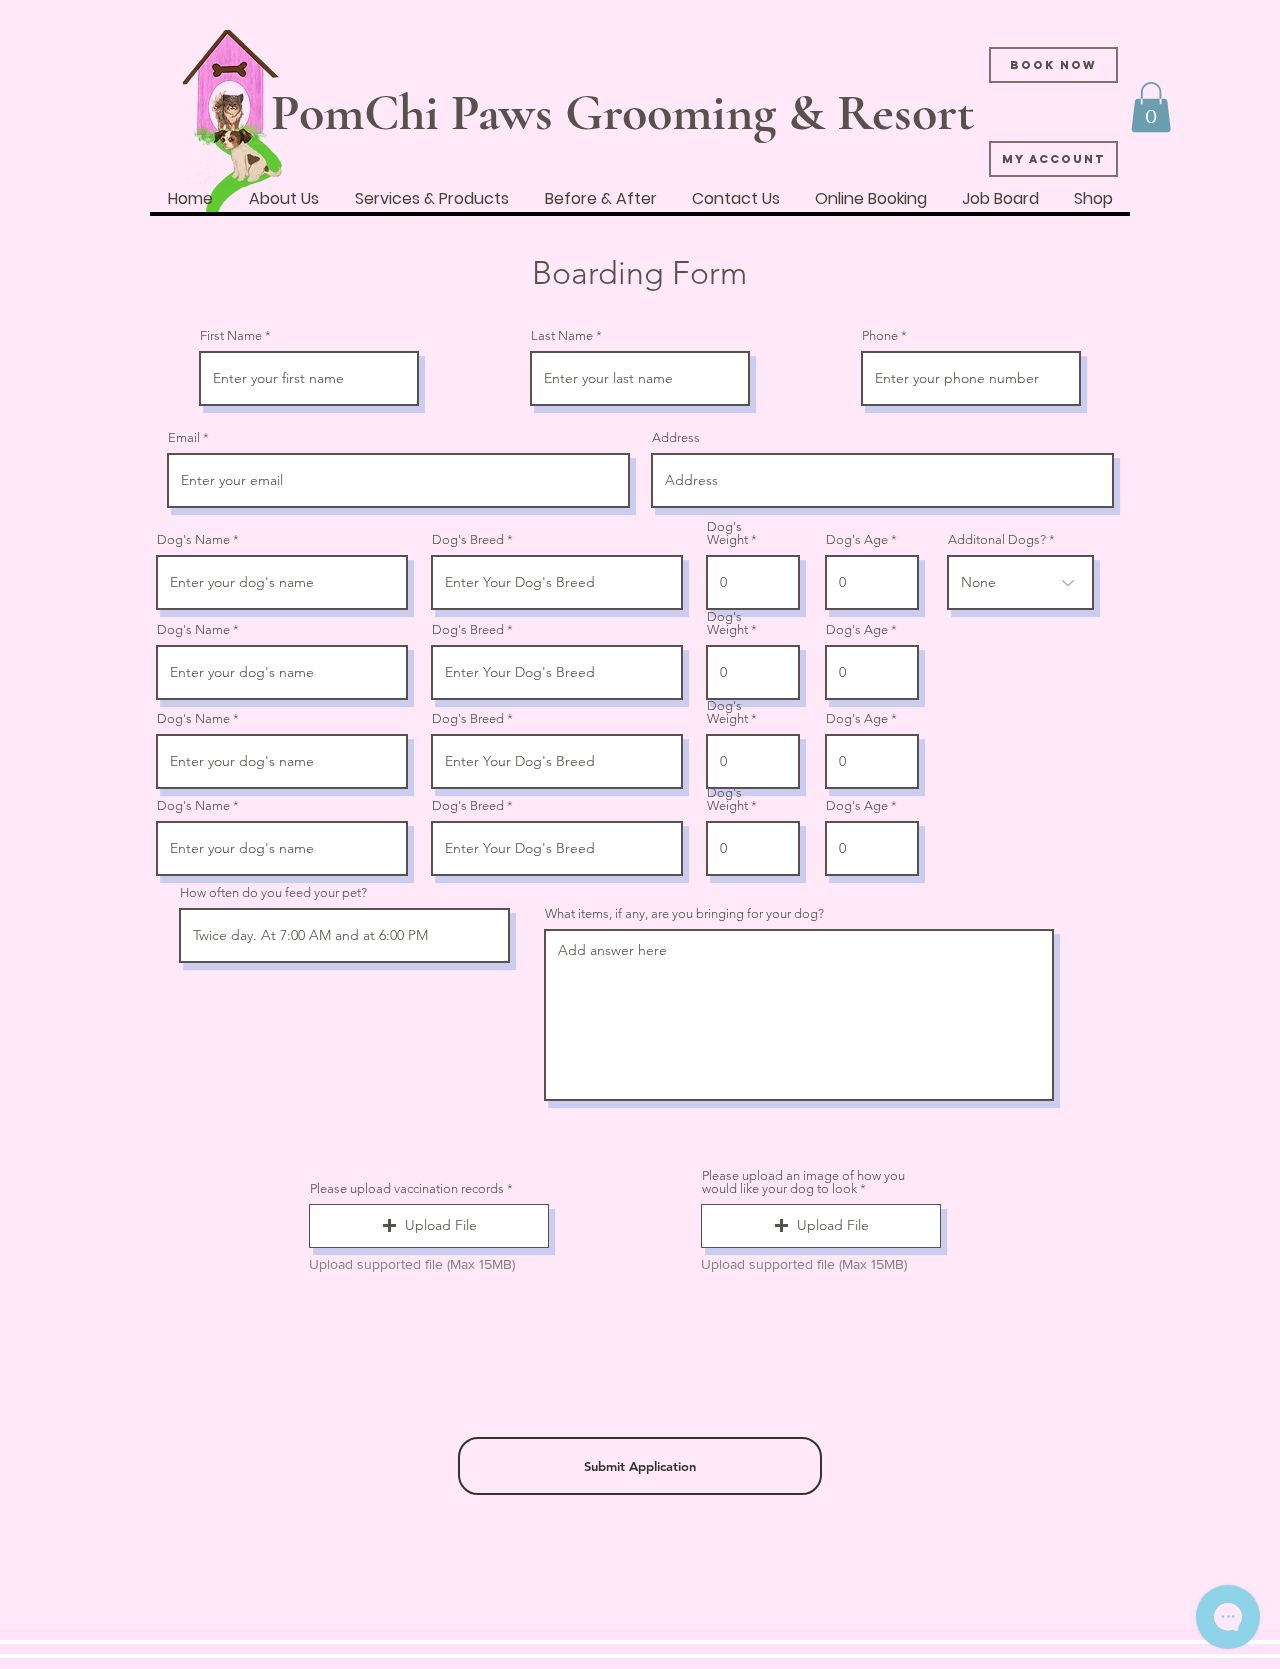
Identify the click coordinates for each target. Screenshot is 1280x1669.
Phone (880, 335)
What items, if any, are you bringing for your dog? (684, 913)
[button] (1151, 107)
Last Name (562, 335)
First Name (231, 335)
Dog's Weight (727, 533)
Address (676, 437)
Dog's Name (193, 539)
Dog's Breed (468, 539)
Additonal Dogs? (997, 539)
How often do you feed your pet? (273, 892)
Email (184, 437)
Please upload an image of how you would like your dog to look (803, 1182)
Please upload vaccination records (407, 1188)
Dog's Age (857, 539)
